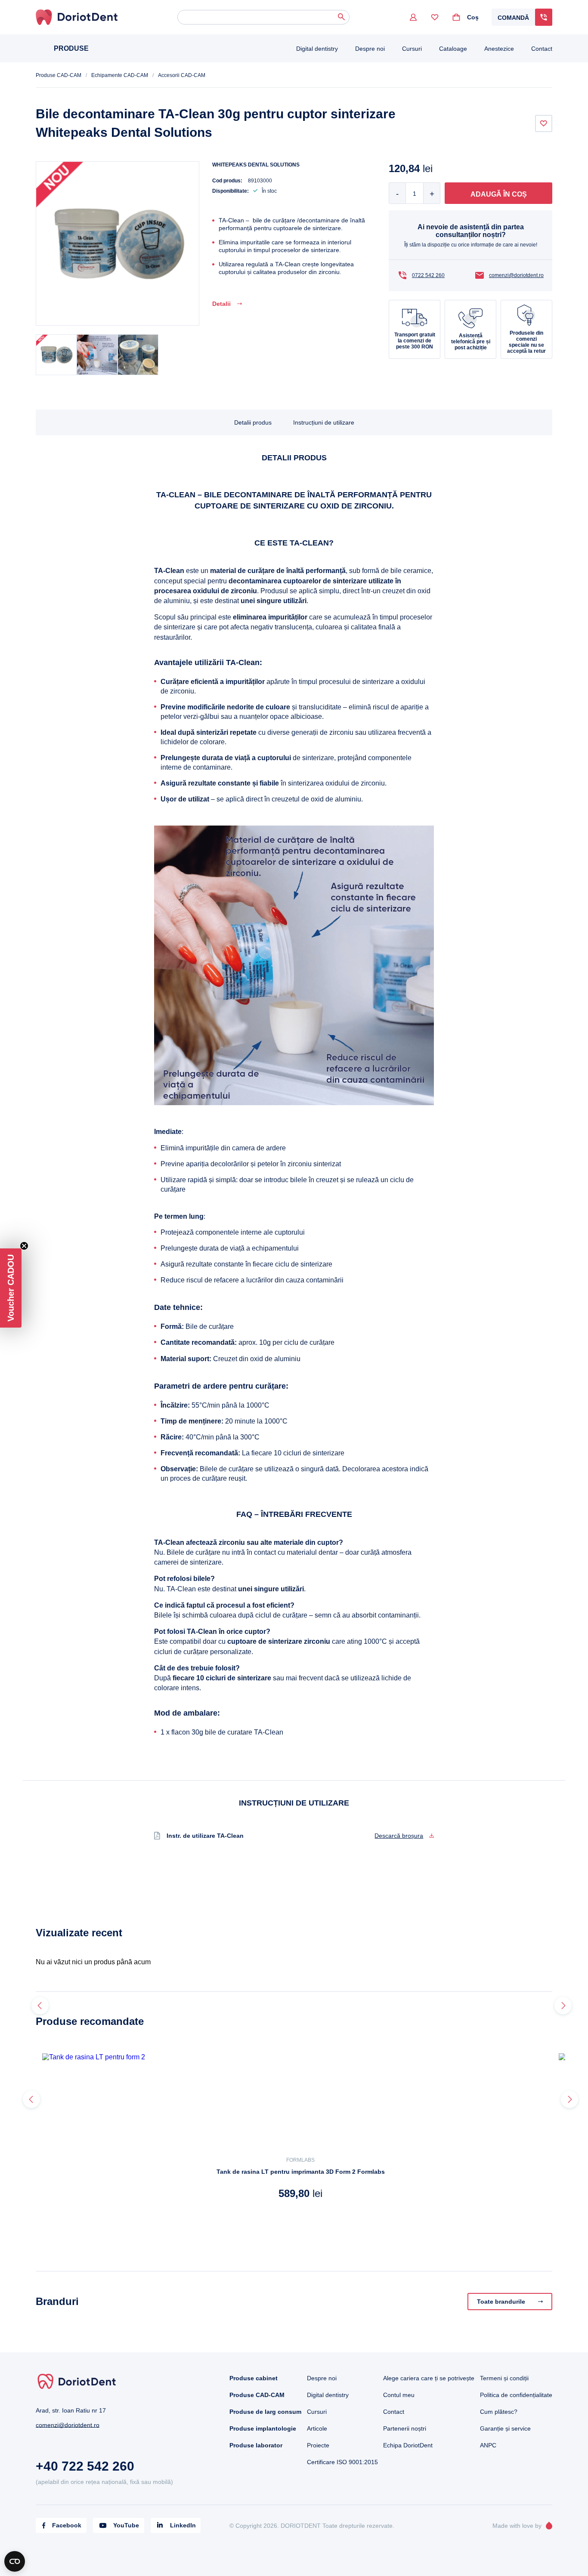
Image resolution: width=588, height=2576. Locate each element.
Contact (542, 49)
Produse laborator (256, 2445)
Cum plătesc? (499, 2412)
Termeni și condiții (504, 2378)
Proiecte (318, 2445)
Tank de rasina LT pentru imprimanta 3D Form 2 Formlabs (301, 2172)
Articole (317, 2428)
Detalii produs (253, 422)
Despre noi (370, 49)
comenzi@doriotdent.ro (516, 275)
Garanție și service (505, 2428)
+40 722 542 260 (85, 2466)
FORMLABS (300, 2160)
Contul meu (399, 2395)
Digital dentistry (317, 49)
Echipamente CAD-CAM (120, 75)
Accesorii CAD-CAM (182, 75)
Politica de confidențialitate (516, 2395)
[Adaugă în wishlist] (544, 123)
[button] (11, 1288)
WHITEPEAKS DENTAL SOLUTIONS (256, 165)
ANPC (488, 2445)
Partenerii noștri (405, 2428)
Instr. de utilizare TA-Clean (205, 1836)
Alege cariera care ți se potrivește (429, 2378)
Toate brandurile (501, 2302)
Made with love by (517, 2526)
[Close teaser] (24, 1246)
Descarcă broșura (399, 1836)
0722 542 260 (428, 275)
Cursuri (412, 49)
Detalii (221, 304)
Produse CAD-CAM (59, 75)
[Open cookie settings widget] (15, 2561)
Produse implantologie (263, 2428)
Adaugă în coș (499, 194)
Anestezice (499, 49)
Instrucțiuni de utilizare (324, 422)
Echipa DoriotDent (408, 2445)
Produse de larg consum (265, 2412)
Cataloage (453, 49)
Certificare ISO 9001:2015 (342, 2462)
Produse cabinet (254, 2378)
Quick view (68, 2218)
